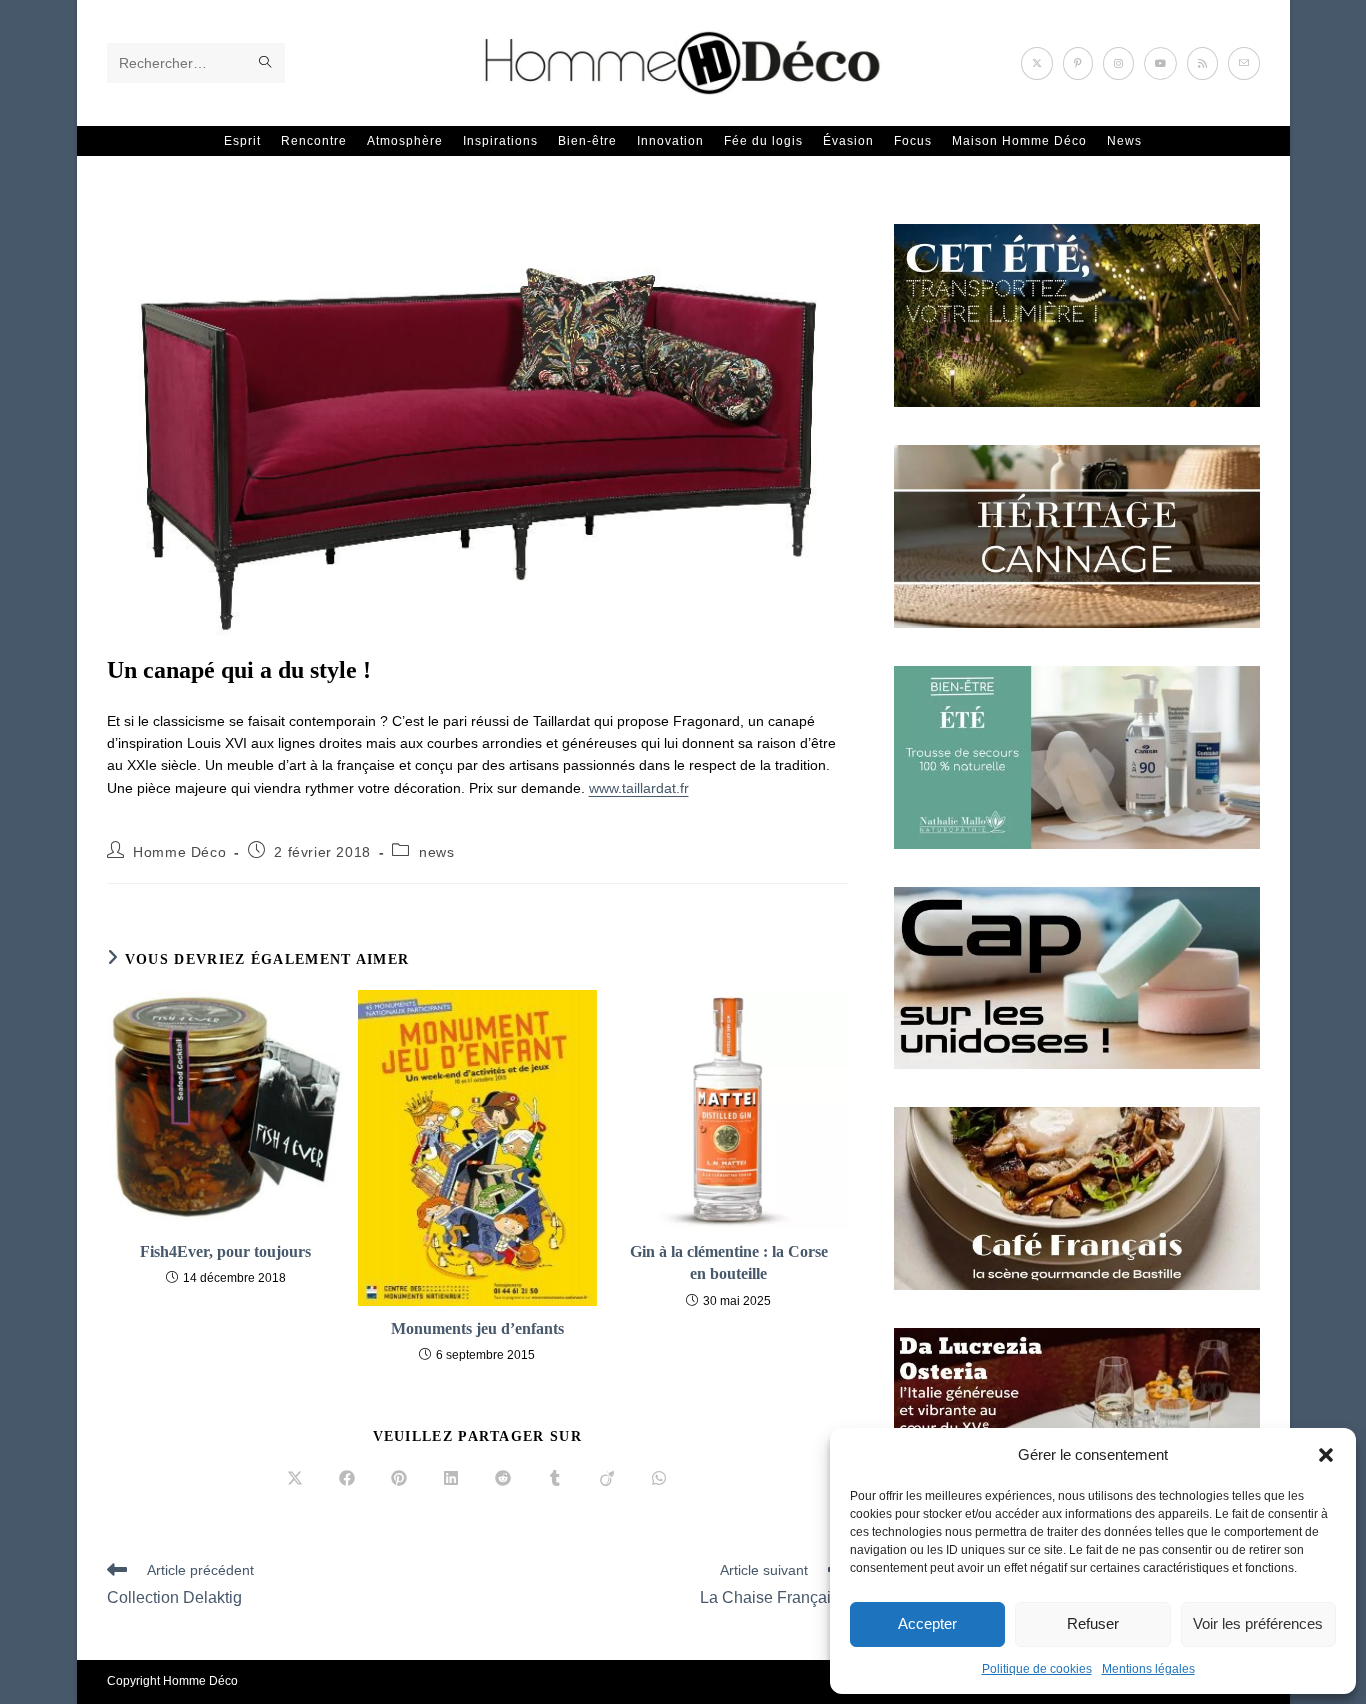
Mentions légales (1148, 1669)
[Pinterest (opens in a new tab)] (1078, 63)
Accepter (927, 1623)
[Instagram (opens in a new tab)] (1118, 63)
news (436, 852)
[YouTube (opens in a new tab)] (1160, 63)
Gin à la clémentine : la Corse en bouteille (729, 1262)
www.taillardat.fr (639, 788)
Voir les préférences (1258, 1623)
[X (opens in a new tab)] (1037, 63)
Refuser (1093, 1623)
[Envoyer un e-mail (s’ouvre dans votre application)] (1244, 63)
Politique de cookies (1037, 1669)
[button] (1326, 1455)
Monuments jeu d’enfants (477, 1328)
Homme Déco (179, 852)
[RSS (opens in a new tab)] (1202, 63)
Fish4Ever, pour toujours (225, 1251)
